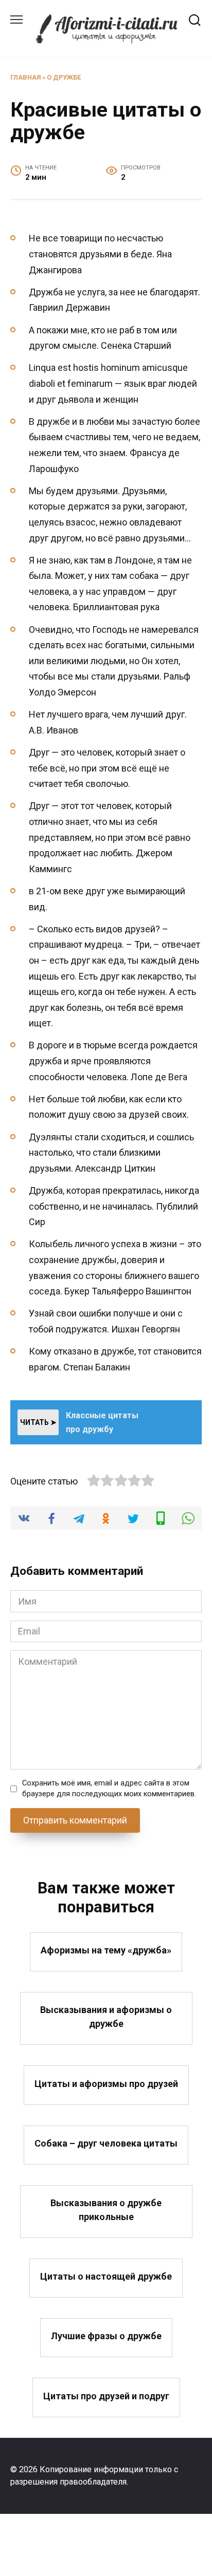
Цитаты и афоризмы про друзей (106, 2083)
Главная (25, 77)
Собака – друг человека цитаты (106, 2143)
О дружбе (64, 77)
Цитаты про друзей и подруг (106, 2395)
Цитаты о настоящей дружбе (106, 2276)
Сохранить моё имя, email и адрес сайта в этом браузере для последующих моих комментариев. (109, 1789)
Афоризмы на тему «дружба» (106, 1950)
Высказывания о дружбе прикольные (106, 2210)
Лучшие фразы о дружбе (106, 2336)
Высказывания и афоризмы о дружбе (106, 2017)
